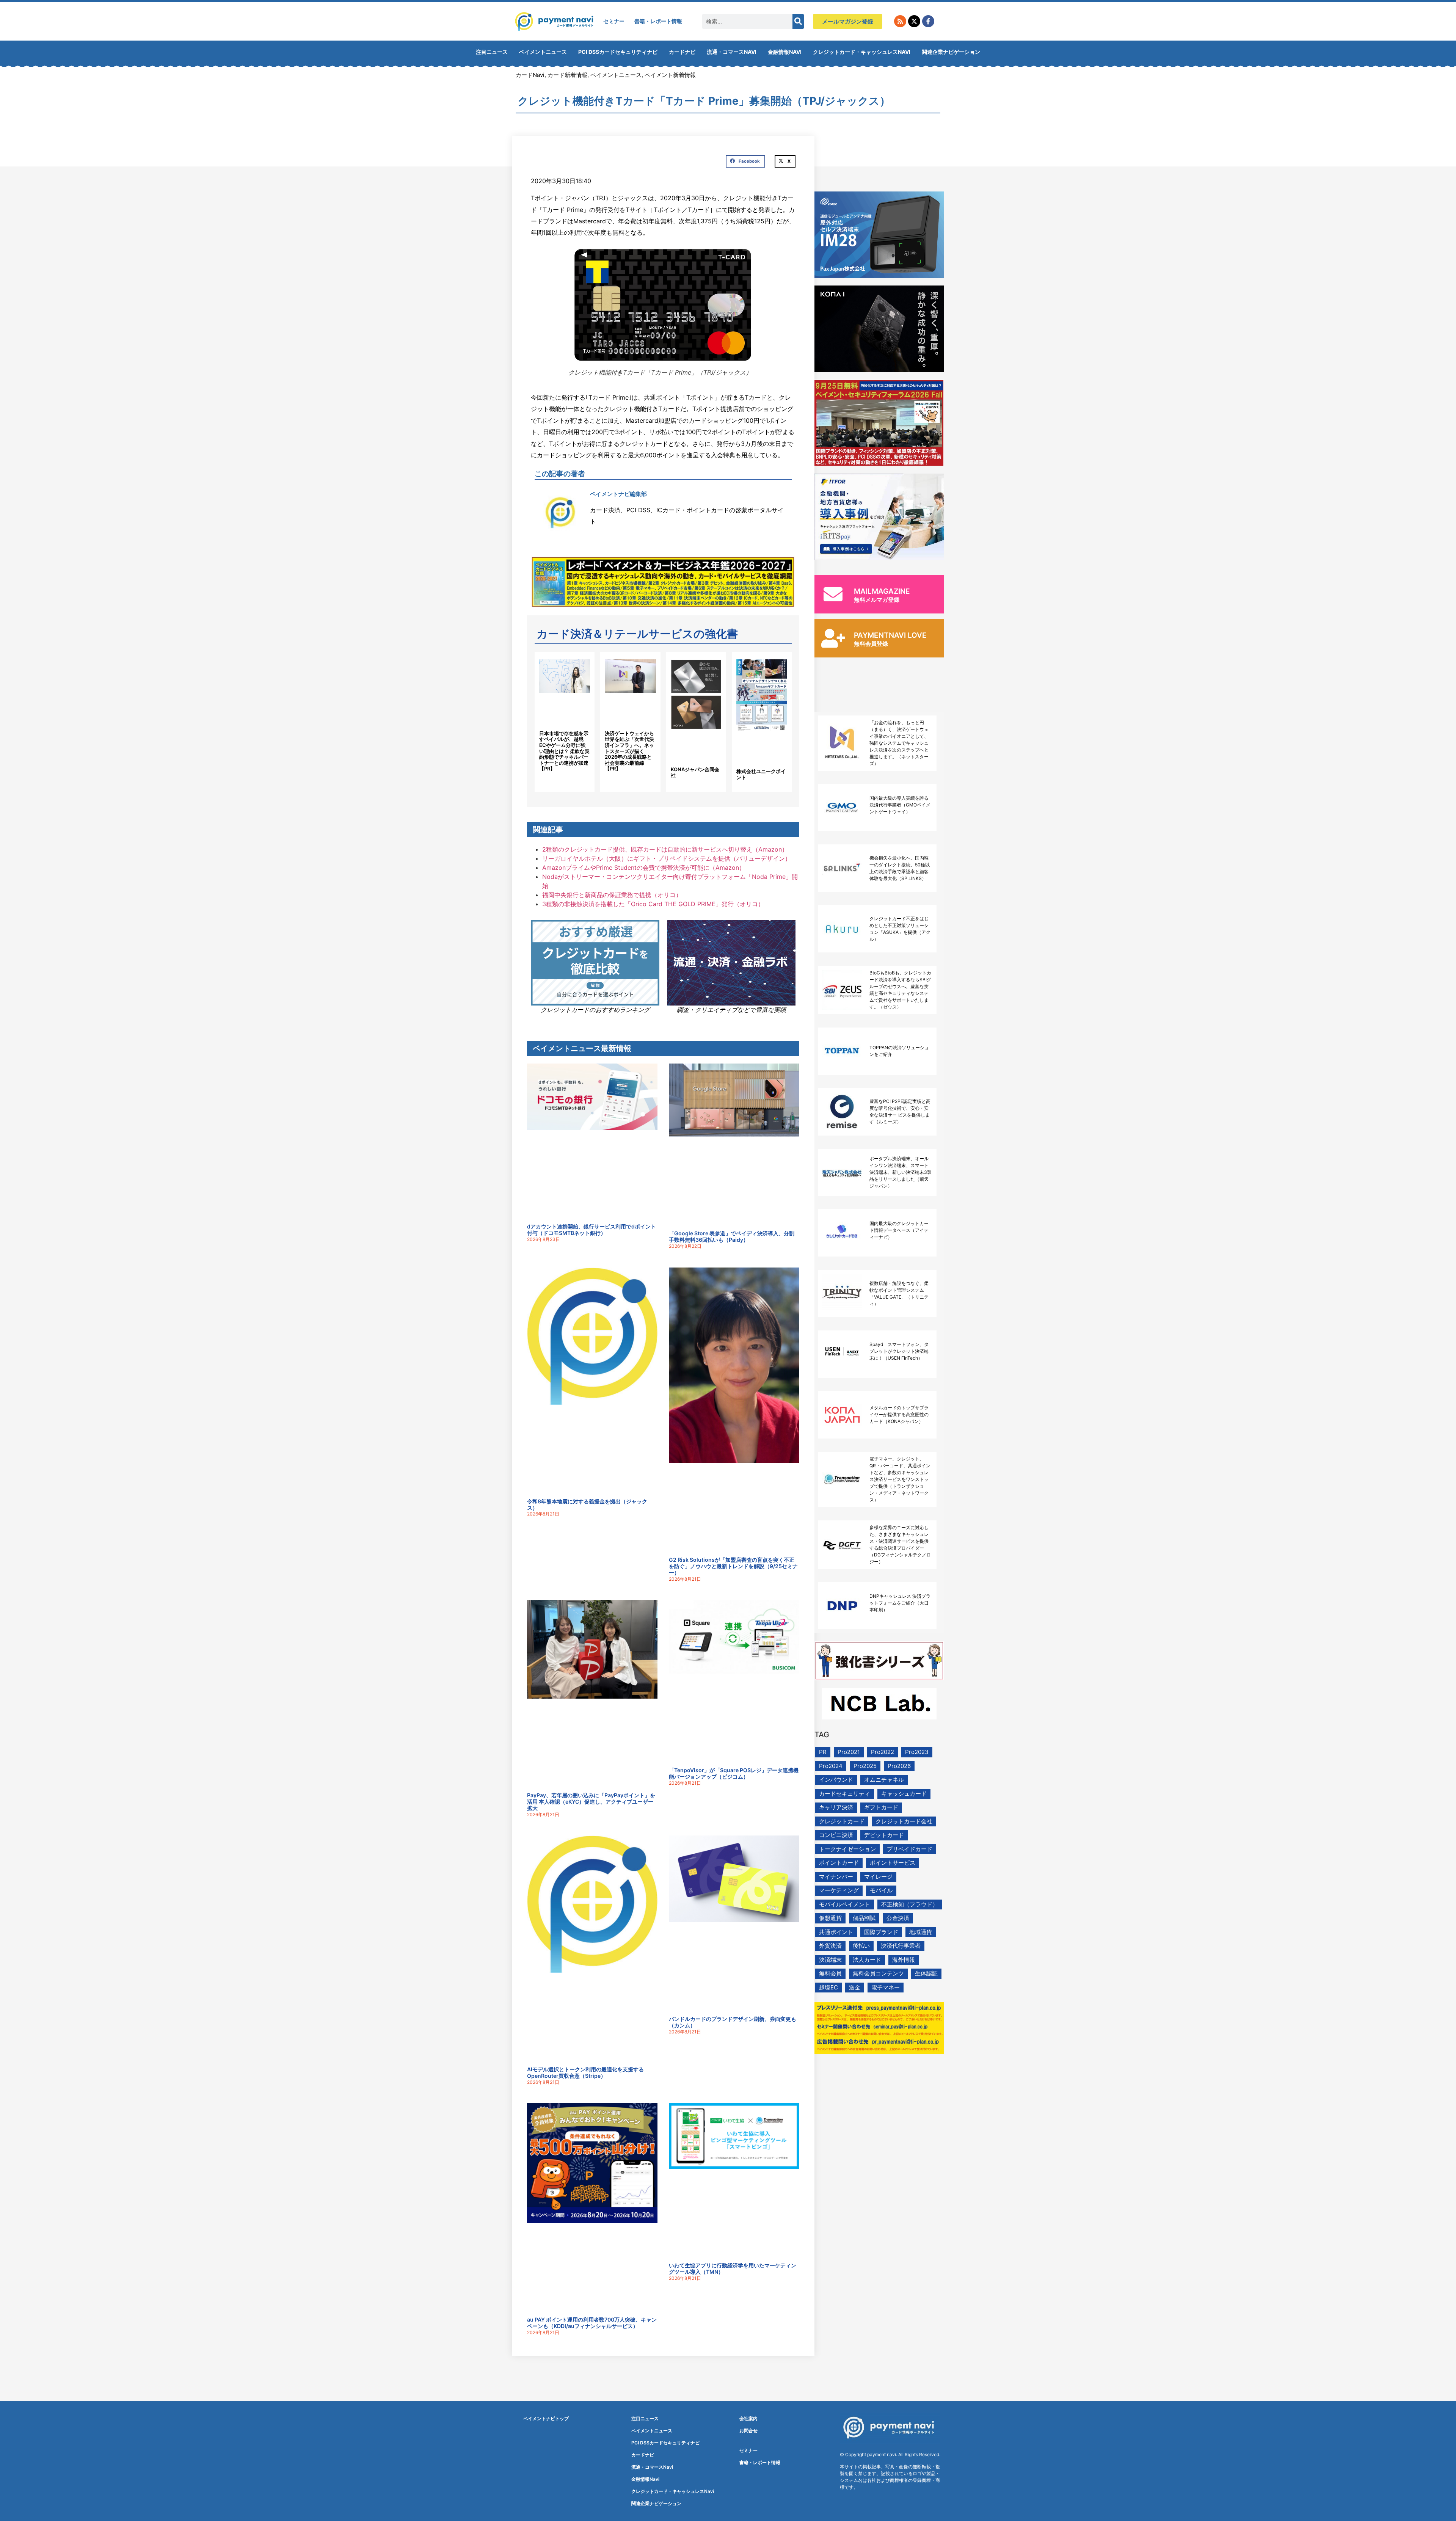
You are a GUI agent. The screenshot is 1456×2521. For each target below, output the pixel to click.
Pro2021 (849, 1752)
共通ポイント (836, 1932)
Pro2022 (883, 1752)
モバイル (881, 1890)
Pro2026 (899, 1766)
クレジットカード (842, 1821)
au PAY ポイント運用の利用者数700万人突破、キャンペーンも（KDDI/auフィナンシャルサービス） (592, 2323)
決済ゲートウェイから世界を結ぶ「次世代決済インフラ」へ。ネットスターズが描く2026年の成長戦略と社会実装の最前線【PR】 (629, 751)
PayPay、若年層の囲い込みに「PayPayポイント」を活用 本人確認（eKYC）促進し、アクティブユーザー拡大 (591, 1802)
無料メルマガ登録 (877, 600)
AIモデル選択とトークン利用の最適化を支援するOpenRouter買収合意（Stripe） (585, 2072)
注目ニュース (492, 52)
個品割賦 (864, 1918)
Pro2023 (917, 1752)
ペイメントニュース (543, 52)
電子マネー (886, 1987)
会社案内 (748, 2418)
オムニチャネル (884, 1780)
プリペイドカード (910, 1849)
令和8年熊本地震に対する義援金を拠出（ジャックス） (587, 1504)
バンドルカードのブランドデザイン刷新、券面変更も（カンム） (733, 2022)
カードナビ (682, 52)
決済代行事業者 (901, 1946)
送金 (855, 1987)
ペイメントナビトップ (546, 2418)
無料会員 (830, 1973)
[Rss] (900, 21)
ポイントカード (839, 1863)
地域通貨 (921, 1932)
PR (823, 1752)
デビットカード (884, 1835)
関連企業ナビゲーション (951, 52)
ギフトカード (881, 1807)
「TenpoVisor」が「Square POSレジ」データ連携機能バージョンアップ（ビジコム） (734, 1773)
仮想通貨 (830, 1918)
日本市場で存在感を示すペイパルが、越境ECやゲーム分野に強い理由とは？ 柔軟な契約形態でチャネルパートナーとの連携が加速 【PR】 (564, 751)
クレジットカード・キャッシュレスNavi (862, 52)
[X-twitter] (914, 21)
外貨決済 (830, 1946)
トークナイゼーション (847, 1849)
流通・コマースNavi (732, 52)
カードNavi (530, 75)
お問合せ (748, 2431)
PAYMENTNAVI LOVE (890, 635)
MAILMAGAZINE (882, 591)
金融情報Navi (785, 52)
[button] (745, 162)
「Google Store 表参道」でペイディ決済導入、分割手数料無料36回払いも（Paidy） (732, 1236)
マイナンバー (836, 1877)
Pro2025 (865, 1766)
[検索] (798, 21)
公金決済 (898, 1918)
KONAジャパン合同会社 (695, 772)
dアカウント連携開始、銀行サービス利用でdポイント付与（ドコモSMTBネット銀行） (591, 1230)
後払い (861, 1946)
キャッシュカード (904, 1794)
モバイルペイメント (845, 1904)
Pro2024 (831, 1766)
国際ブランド (881, 1932)
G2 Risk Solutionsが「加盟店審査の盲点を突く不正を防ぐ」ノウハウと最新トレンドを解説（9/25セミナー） (733, 1566)
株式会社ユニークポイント (761, 774)
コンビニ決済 (836, 1835)
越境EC (828, 1987)
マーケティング (839, 1890)
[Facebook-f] (928, 21)
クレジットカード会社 (904, 1821)
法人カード (867, 1960)
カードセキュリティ (845, 1794)
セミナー (614, 21)
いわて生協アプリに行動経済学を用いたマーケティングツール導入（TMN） (733, 2268)
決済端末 (830, 1960)
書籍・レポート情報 (658, 21)
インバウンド (836, 1780)
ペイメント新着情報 (670, 75)
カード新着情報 (567, 75)
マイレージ (878, 1877)
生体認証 (926, 1973)
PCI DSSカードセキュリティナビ (618, 52)
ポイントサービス (893, 1863)
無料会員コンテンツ (878, 1973)
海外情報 (904, 1960)
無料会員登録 (871, 644)
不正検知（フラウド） (910, 1904)
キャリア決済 (836, 1807)
